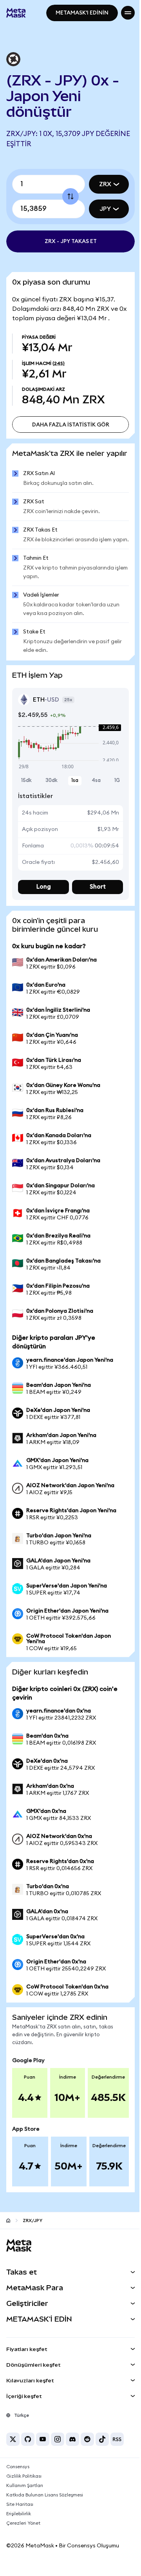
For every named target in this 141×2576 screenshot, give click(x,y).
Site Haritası (20, 2519)
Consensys (18, 2481)
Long (42, 901)
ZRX (99, 184)
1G (111, 795)
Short (93, 901)
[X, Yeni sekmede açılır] (13, 2454)
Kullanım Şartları (25, 2500)
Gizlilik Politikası (24, 2491)
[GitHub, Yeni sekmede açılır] (28, 2454)
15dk (26, 795)
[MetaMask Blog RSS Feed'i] (117, 2454)
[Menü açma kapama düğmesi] (122, 13)
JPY (99, 209)
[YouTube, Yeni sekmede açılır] (43, 2454)
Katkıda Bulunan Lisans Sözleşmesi (45, 2509)
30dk (50, 795)
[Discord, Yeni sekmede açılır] (72, 2454)
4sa (92, 795)
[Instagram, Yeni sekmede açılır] (58, 2454)
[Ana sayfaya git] (8, 2235)
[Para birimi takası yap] (68, 196)
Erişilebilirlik (19, 2528)
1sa (72, 795)
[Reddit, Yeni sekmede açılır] (87, 2454)
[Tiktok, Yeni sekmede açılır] (102, 2454)
